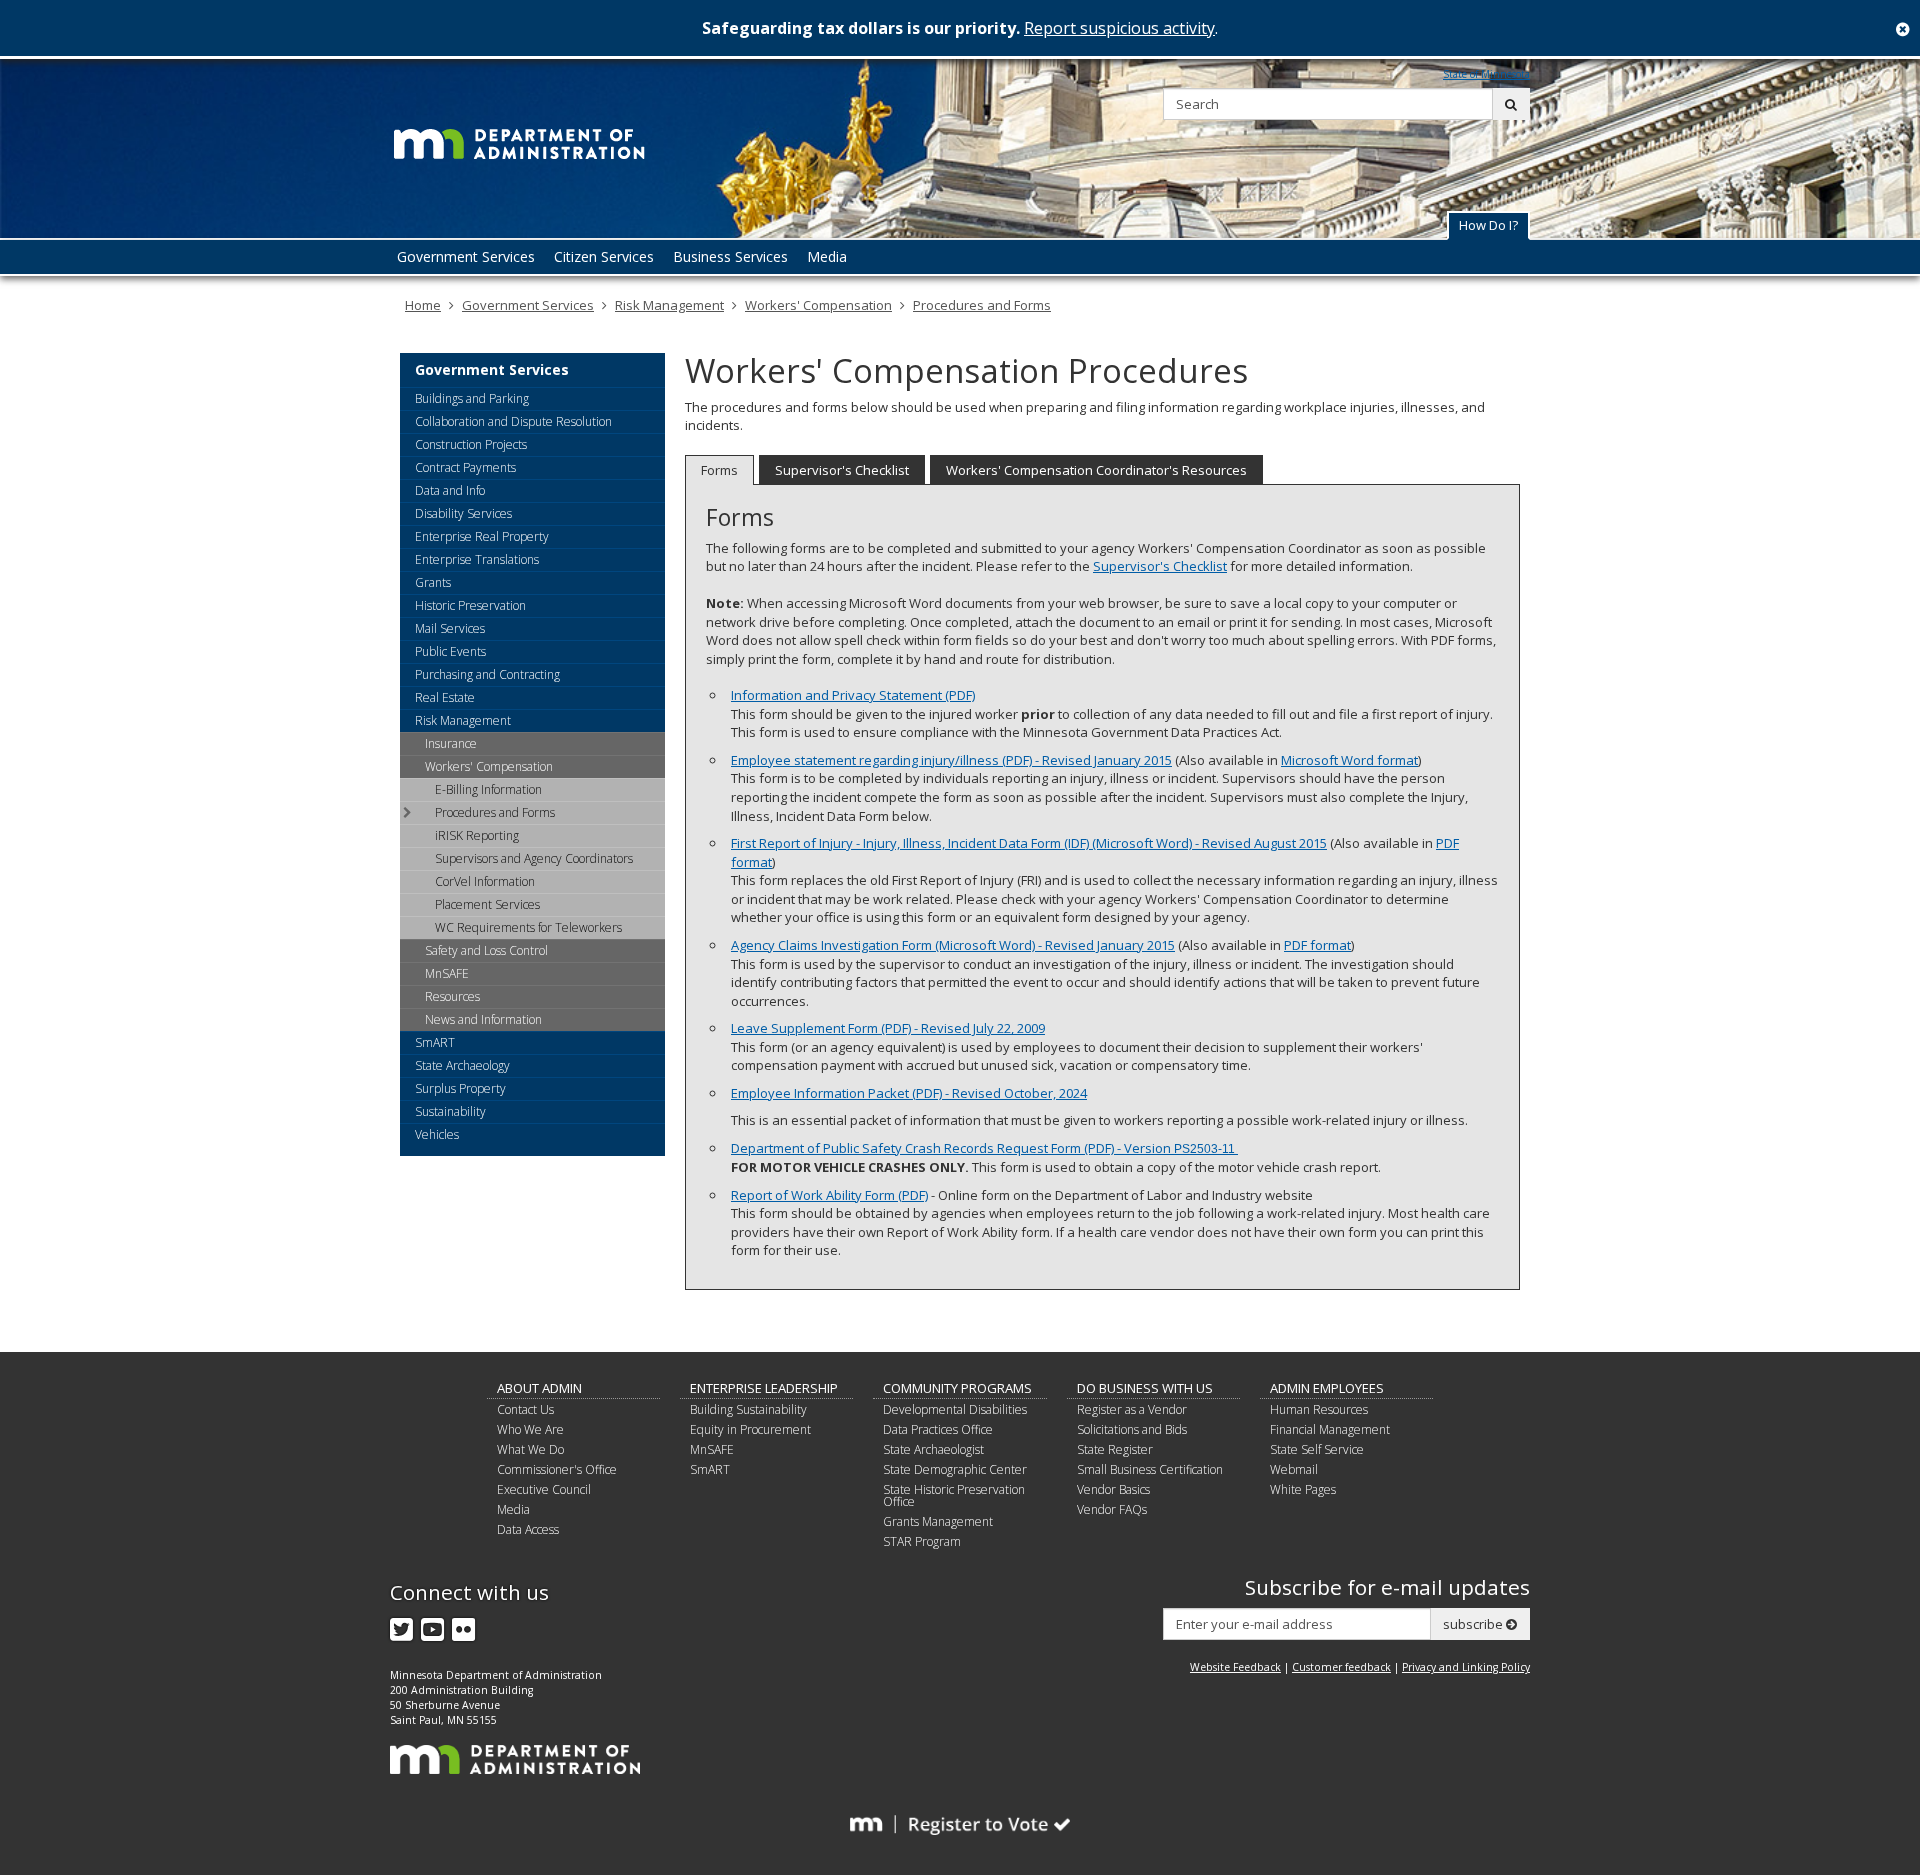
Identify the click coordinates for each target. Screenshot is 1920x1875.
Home (423, 305)
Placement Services (487, 904)
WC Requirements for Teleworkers (528, 927)
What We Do (530, 1449)
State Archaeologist (933, 1449)
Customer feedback (1341, 1667)
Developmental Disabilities (955, 1409)
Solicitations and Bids (1132, 1429)
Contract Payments (465, 467)
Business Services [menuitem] (730, 256)
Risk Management (669, 305)
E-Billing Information (488, 789)
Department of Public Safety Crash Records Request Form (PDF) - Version (983, 1148)
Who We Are (530, 1429)
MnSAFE (447, 973)
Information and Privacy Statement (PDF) (853, 695)
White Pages (1303, 1489)
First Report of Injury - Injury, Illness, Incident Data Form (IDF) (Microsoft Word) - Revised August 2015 (1029, 843)
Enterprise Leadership (764, 1388)
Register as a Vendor (1132, 1409)
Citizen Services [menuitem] (604, 256)
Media (513, 1509)
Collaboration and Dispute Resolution (513, 421)
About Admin (539, 1388)
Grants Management (938, 1521)
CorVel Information (485, 881)
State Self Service (1317, 1449)
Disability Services (463, 513)
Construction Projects (471, 444)
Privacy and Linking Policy (1466, 1667)
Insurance (451, 743)
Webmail (1294, 1469)
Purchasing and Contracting (487, 674)
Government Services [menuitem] (466, 256)
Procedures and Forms (982, 305)
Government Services (528, 305)
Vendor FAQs (1112, 1509)
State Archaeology (462, 1065)
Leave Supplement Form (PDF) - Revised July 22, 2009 (888, 1028)
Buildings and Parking (472, 398)
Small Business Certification (1150, 1469)
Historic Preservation (470, 605)
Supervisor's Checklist (842, 470)
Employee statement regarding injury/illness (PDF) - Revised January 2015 (951, 760)
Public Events (450, 651)
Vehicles (437, 1134)
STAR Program (922, 1541)
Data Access (528, 1529)
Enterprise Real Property (482, 536)
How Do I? (1488, 225)
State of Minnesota (1486, 74)
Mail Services (450, 628)
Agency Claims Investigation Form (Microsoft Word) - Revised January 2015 (953, 945)
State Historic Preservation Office (954, 1495)
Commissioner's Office (557, 1469)
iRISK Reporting (477, 835)
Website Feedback (1235, 1667)
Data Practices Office (938, 1429)
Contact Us (525, 1409)
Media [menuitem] (827, 256)
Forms (719, 470)
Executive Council (544, 1489)
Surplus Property (460, 1088)
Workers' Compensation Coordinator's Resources (1096, 470)
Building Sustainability (748, 1409)
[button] (1488, 225)
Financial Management (1330, 1429)
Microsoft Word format (1349, 760)
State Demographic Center (955, 1469)
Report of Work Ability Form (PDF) (829, 1195)
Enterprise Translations (477, 559)
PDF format (1317, 945)
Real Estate (445, 697)
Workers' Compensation (818, 305)
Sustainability (450, 1111)
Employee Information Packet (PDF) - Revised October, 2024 (909, 1093)
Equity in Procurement (750, 1429)
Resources (452, 996)
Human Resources (1319, 1409)
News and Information (483, 1019)
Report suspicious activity (1119, 28)
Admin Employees (1327, 1388)
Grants (433, 582)
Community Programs (957, 1388)
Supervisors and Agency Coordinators (534, 858)
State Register (1115, 1449)
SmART (435, 1042)
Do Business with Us (1145, 1388)
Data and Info (450, 490)
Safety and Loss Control (486, 950)
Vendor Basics (1113, 1489)
